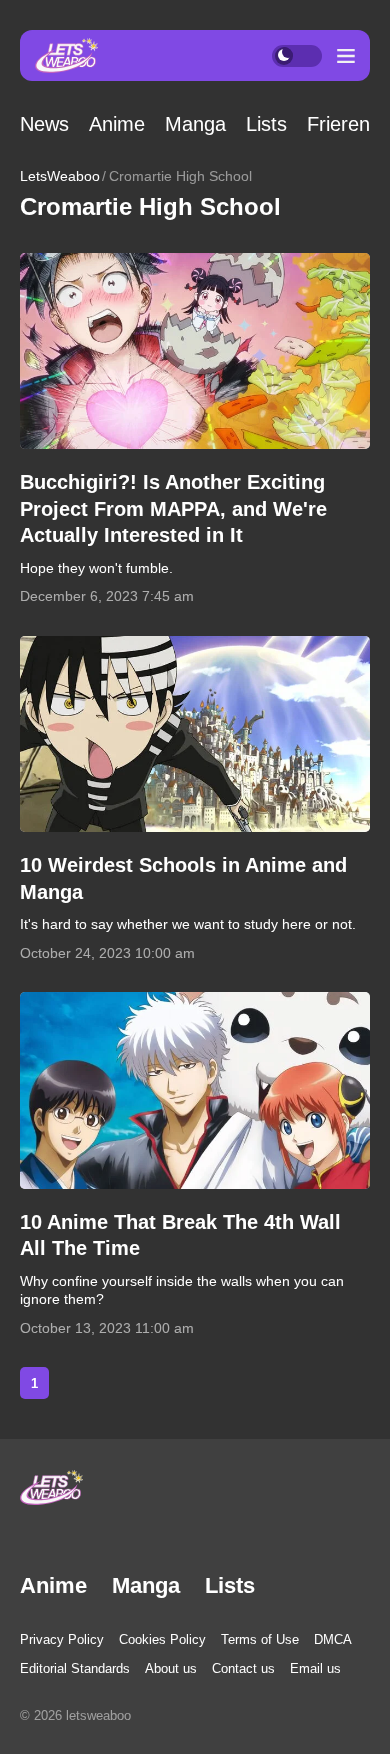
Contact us (243, 1668)
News (44, 124)
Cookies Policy (162, 1639)
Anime (117, 124)
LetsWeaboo (60, 176)
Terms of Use (260, 1639)
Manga (195, 124)
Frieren (338, 124)
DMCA (333, 1639)
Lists (266, 124)
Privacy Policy (62, 1639)
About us (171, 1668)
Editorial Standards (75, 1668)
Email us (315, 1668)
